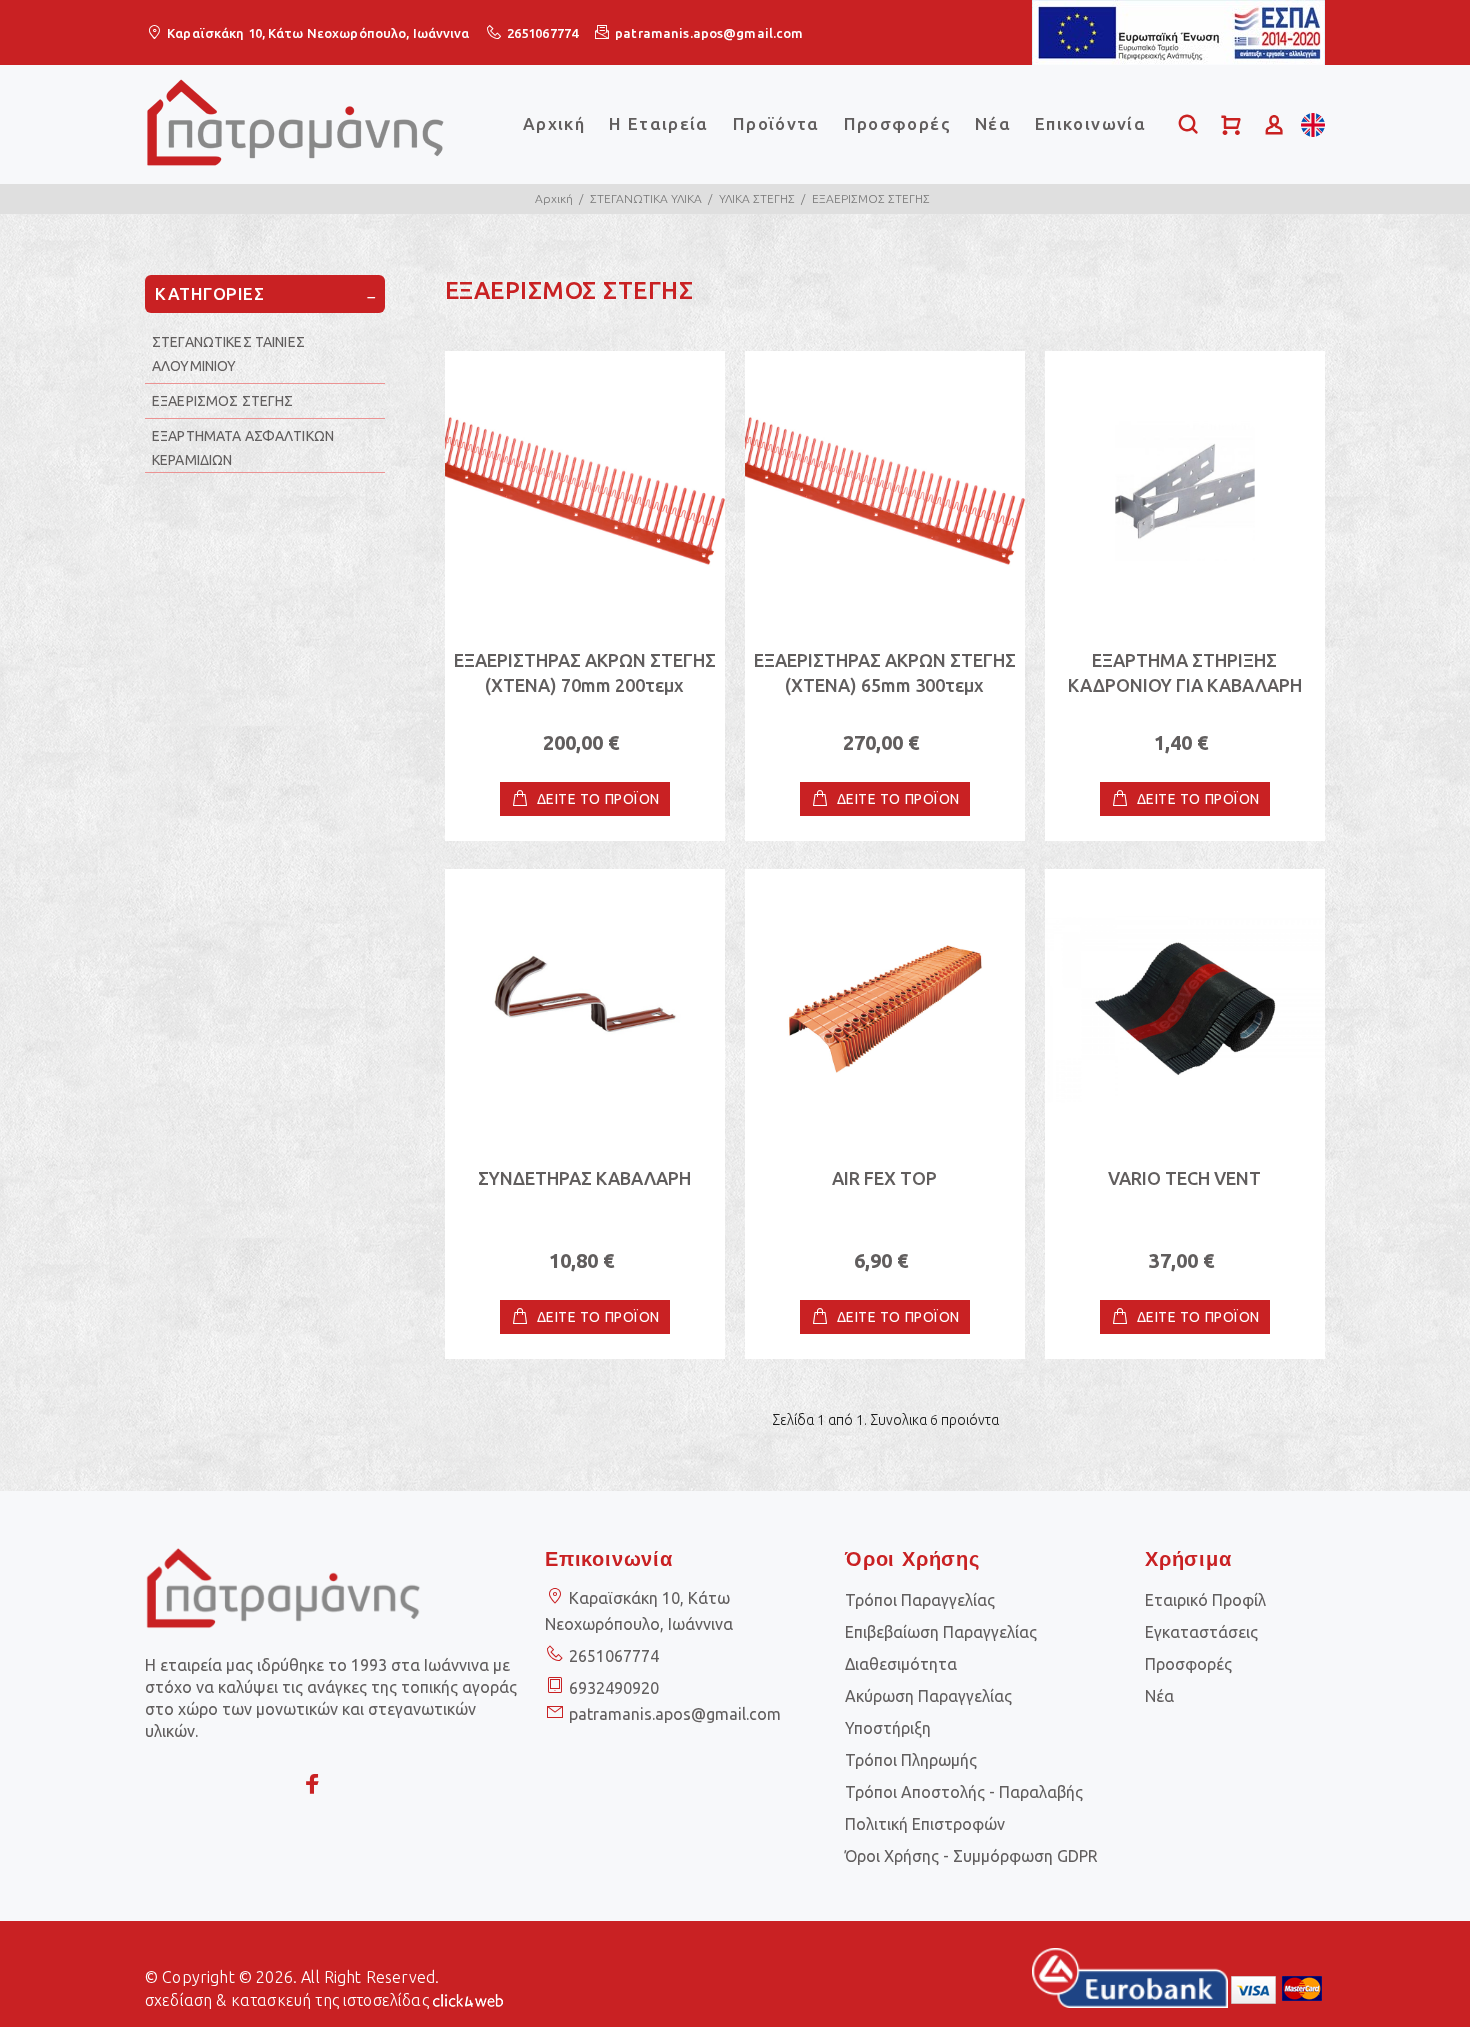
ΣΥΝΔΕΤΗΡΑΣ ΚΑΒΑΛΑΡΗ (584, 1178)
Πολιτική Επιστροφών (925, 1824)
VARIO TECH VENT (1184, 1178)
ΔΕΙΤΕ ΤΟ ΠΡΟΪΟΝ (598, 799)
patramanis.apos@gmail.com (709, 33)
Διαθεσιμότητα (901, 1664)
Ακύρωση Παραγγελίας (928, 1696)
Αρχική (554, 123)
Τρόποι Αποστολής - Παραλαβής (964, 1792)
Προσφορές (897, 123)
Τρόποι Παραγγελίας (920, 1600)
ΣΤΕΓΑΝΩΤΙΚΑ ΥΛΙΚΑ (646, 198)
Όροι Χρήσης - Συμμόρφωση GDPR (971, 1856)
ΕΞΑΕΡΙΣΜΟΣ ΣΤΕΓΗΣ (871, 198)
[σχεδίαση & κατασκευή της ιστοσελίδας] (468, 1999)
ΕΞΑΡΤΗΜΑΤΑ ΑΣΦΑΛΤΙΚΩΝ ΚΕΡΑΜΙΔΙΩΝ (243, 448)
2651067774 (542, 33)
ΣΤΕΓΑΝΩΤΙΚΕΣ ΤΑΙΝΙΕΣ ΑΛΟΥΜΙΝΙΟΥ (228, 354)
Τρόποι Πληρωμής (911, 1760)
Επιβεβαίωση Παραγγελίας (941, 1632)
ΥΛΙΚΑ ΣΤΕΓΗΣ (757, 198)
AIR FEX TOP (884, 1178)
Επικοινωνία (1090, 123)
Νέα (993, 123)
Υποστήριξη (888, 1728)
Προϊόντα (776, 123)
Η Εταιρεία (659, 123)
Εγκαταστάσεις (1201, 1632)
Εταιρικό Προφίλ (1205, 1600)
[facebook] (312, 1784)
